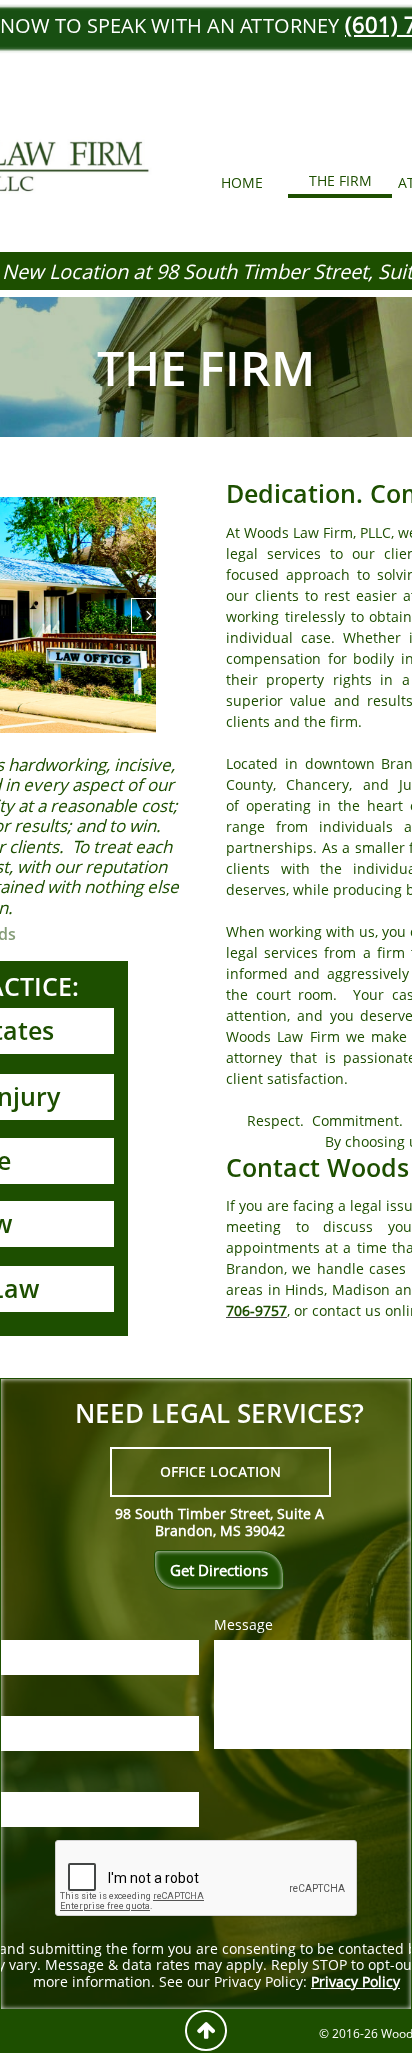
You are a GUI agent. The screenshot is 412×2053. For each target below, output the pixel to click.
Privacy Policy (355, 1981)
